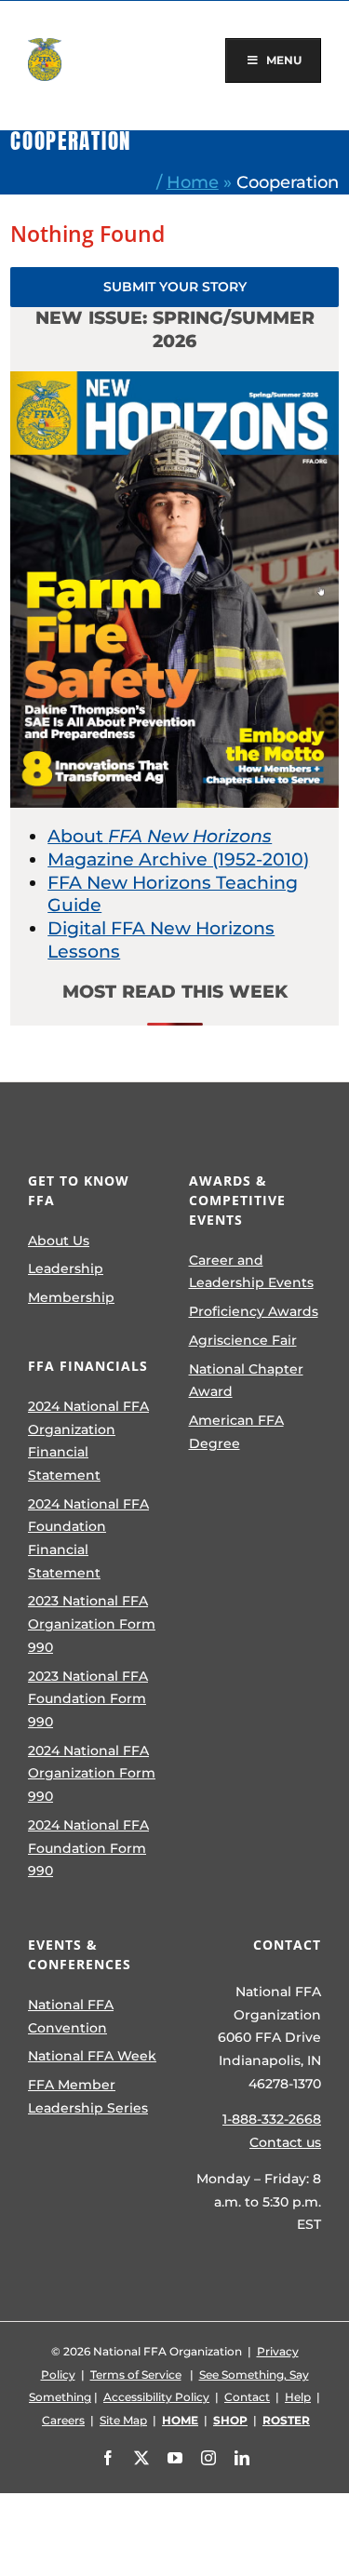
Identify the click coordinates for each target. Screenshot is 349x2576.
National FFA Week (92, 2056)
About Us (59, 1241)
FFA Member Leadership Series (88, 2096)
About (160, 836)
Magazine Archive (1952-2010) (178, 859)
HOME (180, 2420)
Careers (63, 2420)
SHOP (230, 2420)
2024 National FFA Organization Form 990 (92, 1773)
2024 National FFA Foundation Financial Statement (88, 1538)
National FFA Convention (71, 2016)
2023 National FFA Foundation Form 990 (88, 1699)
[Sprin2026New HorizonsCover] (174, 380)
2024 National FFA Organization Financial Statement (88, 1441)
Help (298, 2397)
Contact (247, 2397)
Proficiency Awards (254, 1311)
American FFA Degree (236, 1432)
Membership (71, 1297)
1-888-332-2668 (272, 2119)
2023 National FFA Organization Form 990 (92, 1623)
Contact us (285, 2142)
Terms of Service (136, 2375)
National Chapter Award (246, 1381)
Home (193, 182)
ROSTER (286, 2420)
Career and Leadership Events (251, 1272)
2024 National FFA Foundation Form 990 (88, 1848)
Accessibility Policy (156, 2397)
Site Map (123, 2420)
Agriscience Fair (243, 1340)
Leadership (66, 1268)
